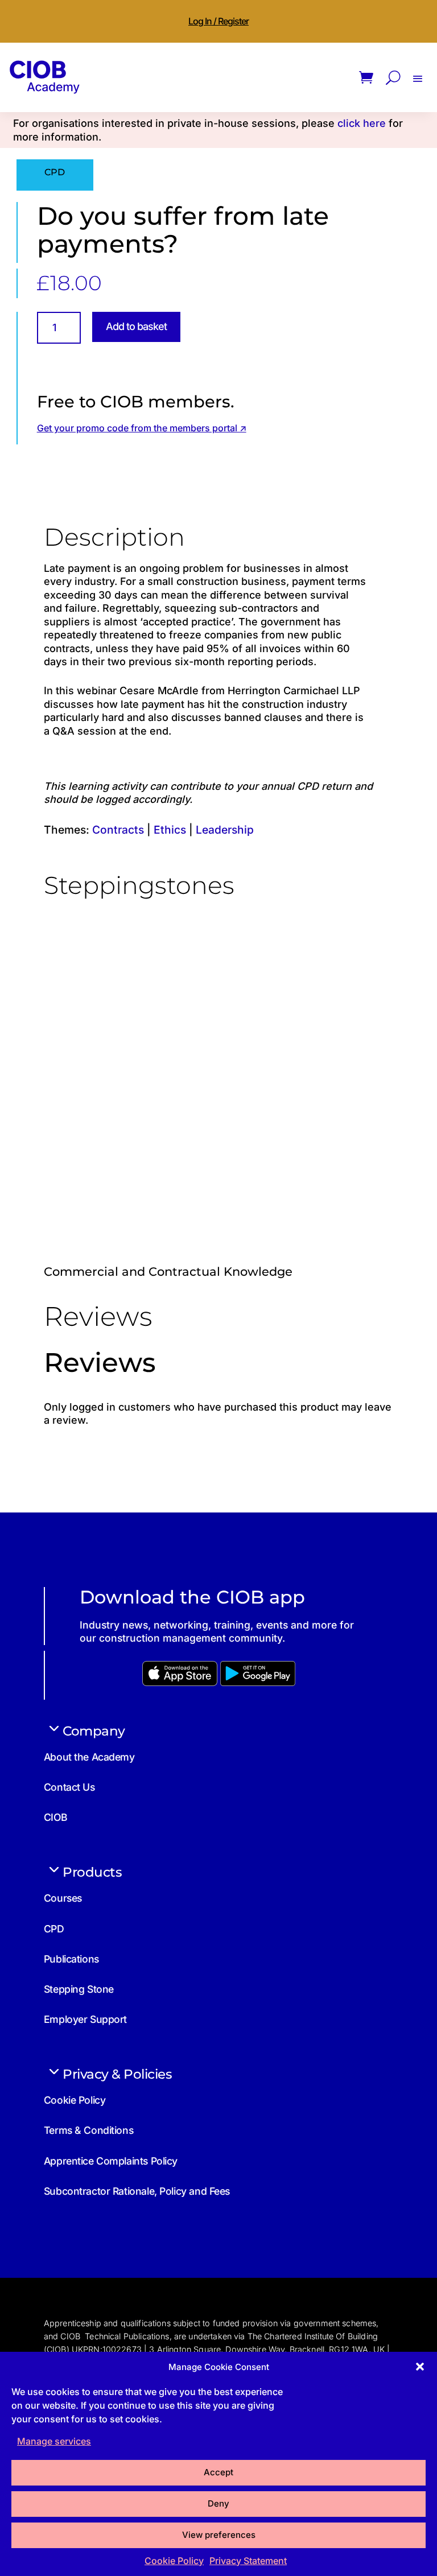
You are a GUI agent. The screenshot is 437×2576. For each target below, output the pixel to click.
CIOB (55, 1817)
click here (362, 123)
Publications (71, 1959)
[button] (420, 2367)
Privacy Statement (248, 2561)
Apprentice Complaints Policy (111, 2161)
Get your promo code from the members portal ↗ (142, 428)
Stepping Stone (79, 1989)
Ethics (170, 830)
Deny (218, 2503)
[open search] (393, 78)
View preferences (219, 2535)
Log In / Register (218, 21)
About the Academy (89, 1757)
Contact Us (69, 1787)
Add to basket (136, 326)
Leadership (225, 830)
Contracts (118, 830)
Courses (63, 1898)
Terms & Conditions (88, 2130)
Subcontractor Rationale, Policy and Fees (137, 2191)
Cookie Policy (174, 2561)
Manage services (54, 2441)
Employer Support (85, 2019)
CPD (54, 1929)
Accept (218, 2472)
